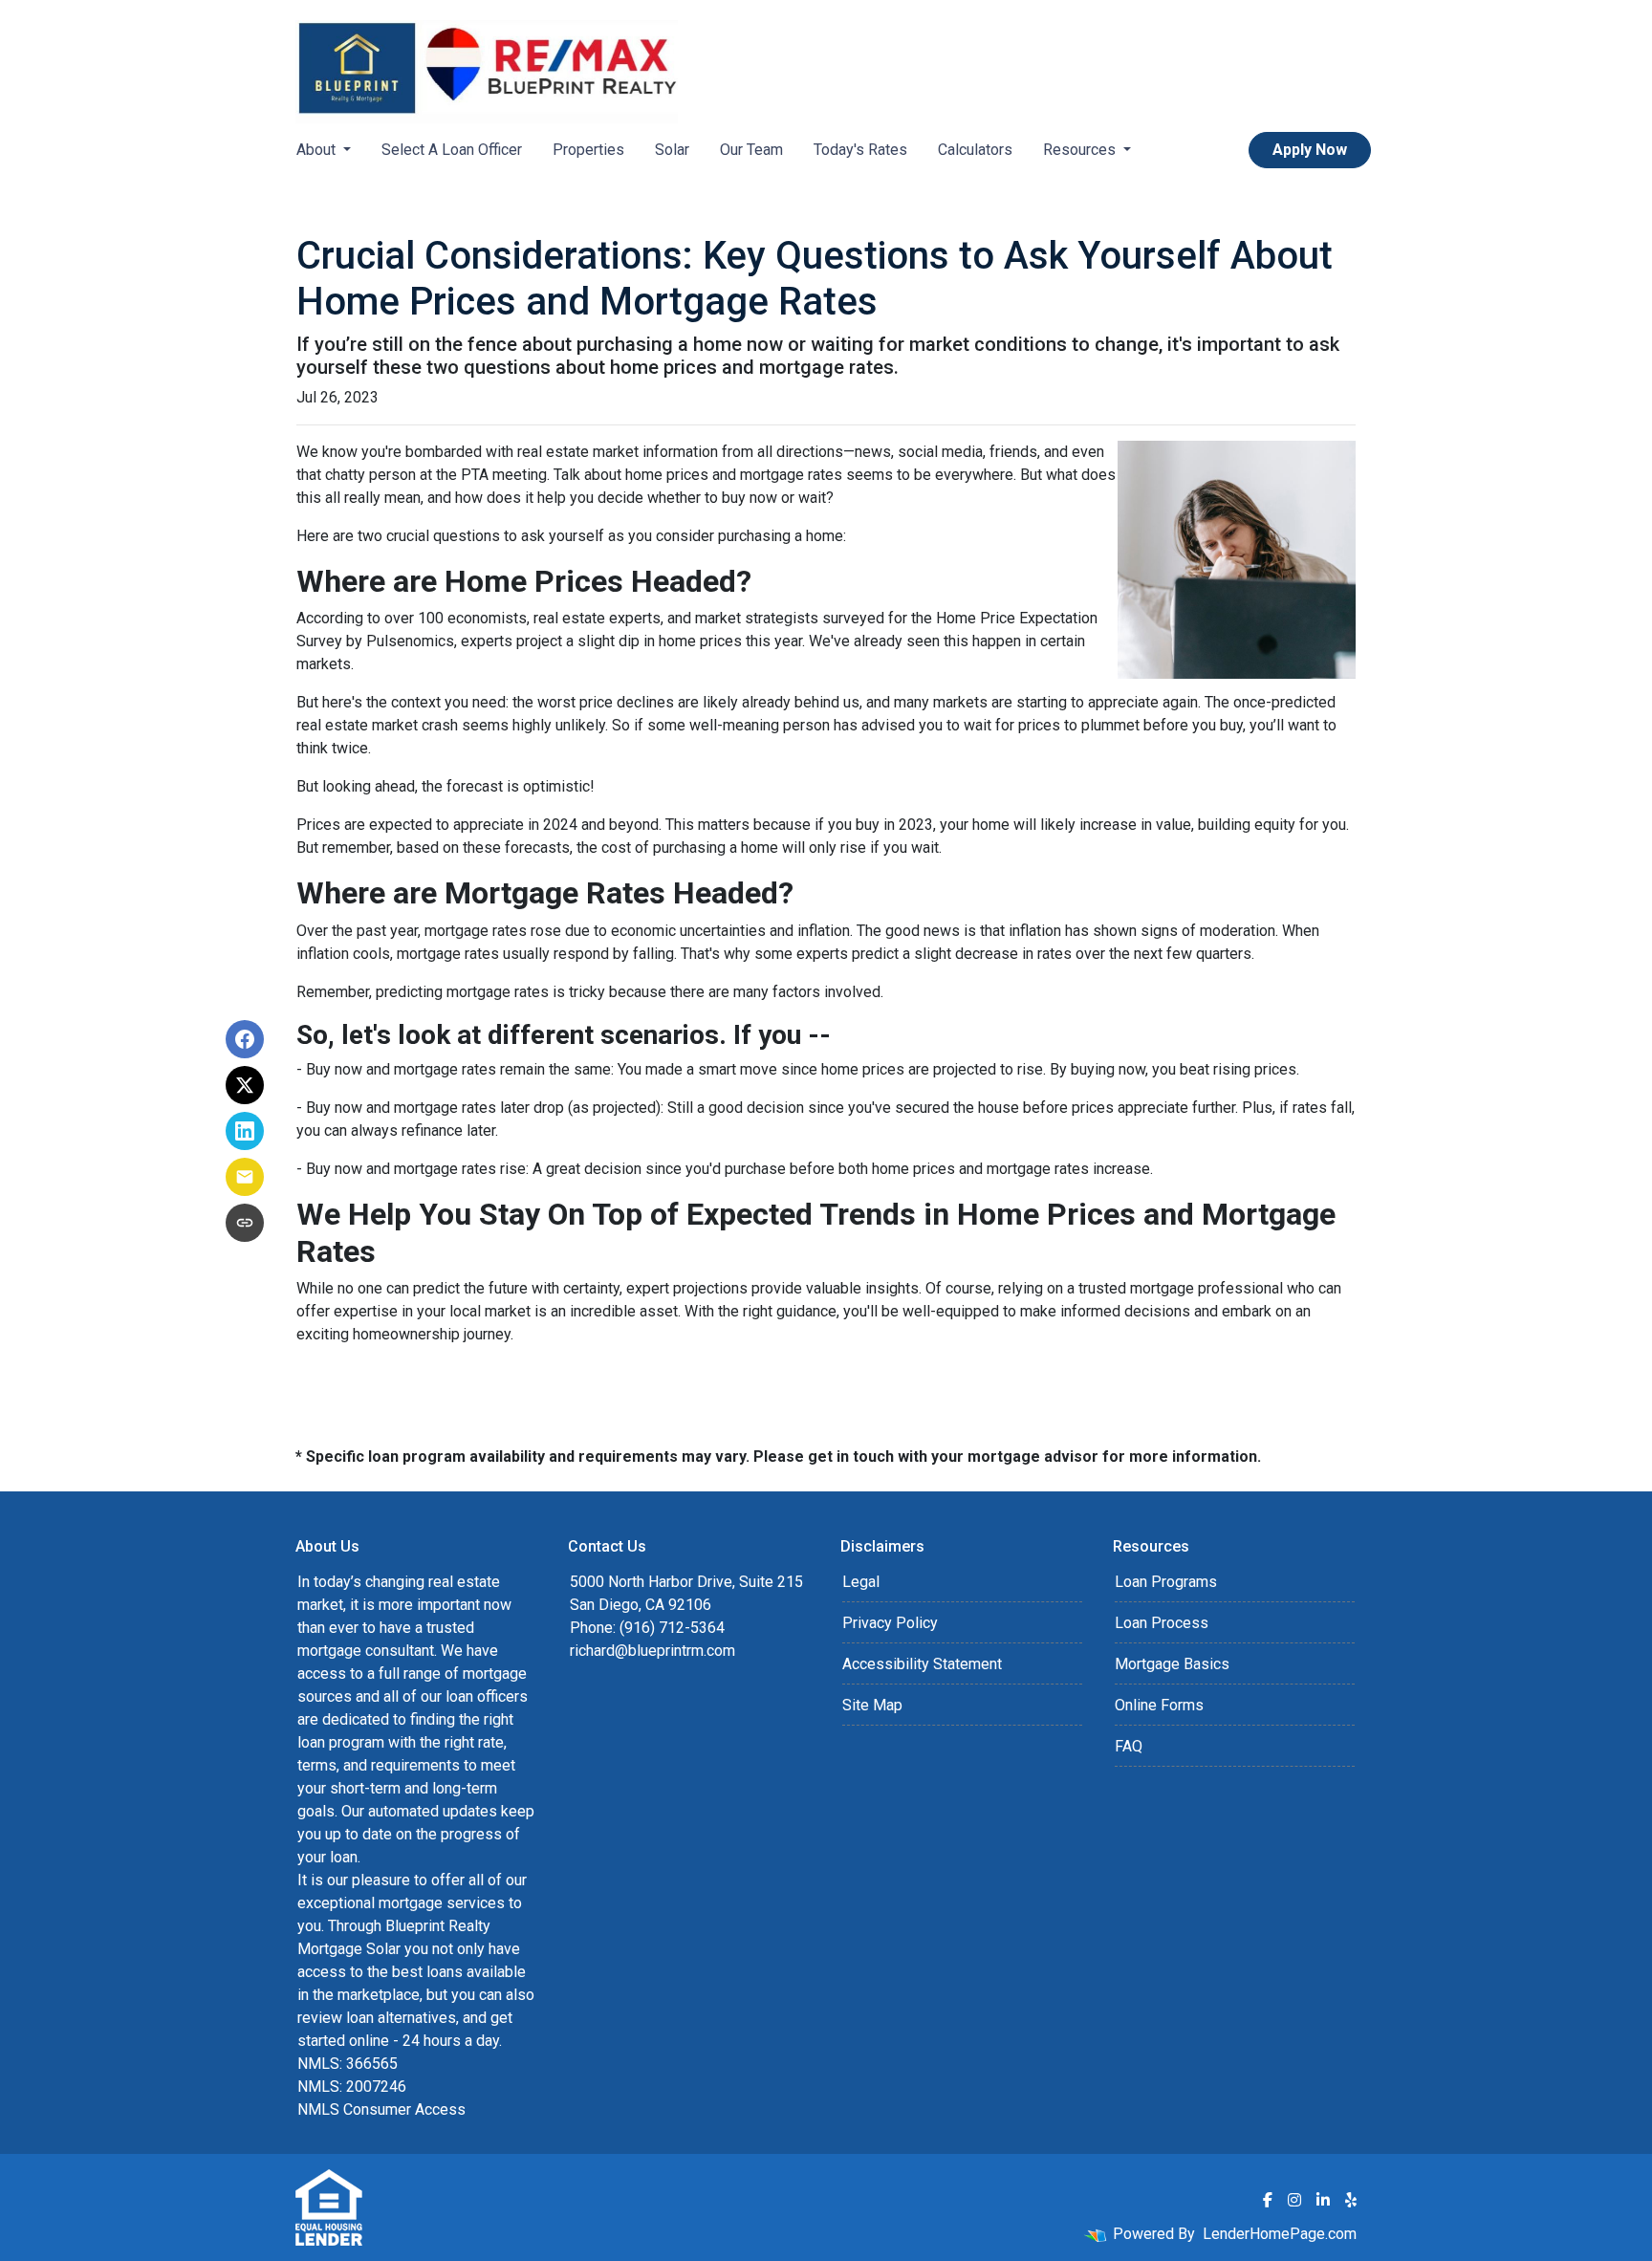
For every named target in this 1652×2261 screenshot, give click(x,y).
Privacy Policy (890, 1623)
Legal (861, 1582)
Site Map (872, 1705)
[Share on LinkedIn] (245, 1131)
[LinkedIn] (1323, 2200)
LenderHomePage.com (1280, 2234)
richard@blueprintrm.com (652, 1651)
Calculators (975, 150)
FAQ (1129, 1746)
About (318, 150)
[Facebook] (1268, 2200)
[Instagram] (1294, 2200)
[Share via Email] (245, 1177)
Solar (672, 150)
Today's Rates (860, 150)
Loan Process (1162, 1623)
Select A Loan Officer (452, 150)
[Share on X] (245, 1085)
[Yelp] (1351, 2200)
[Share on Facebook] (245, 1039)
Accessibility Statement (922, 1664)
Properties (588, 150)
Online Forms (1159, 1705)
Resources (1081, 150)
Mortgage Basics (1172, 1664)
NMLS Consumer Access (381, 2109)
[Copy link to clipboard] (245, 1223)
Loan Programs (1166, 1582)
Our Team (751, 150)
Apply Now (1310, 150)
